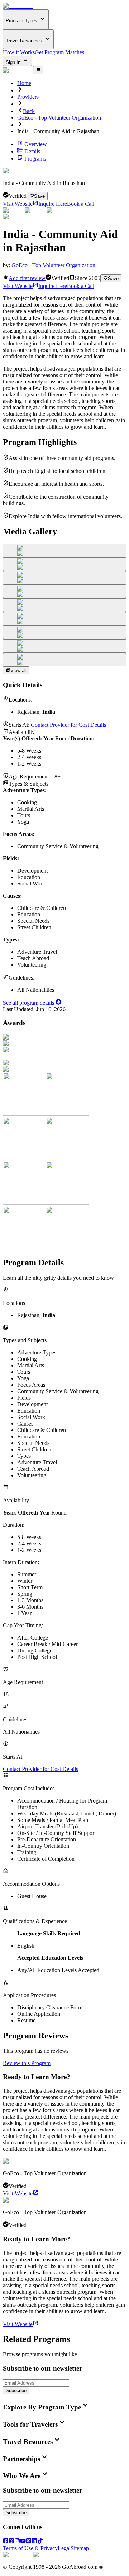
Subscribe (16, 2391)
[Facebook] (6, 2542)
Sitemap (80, 2548)
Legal (64, 2548)
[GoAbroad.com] (18, 6)
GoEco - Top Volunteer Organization (59, 118)
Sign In (14, 62)
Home (24, 83)
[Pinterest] (29, 2542)
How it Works (19, 52)
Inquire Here (53, 204)
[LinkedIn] (34, 2542)
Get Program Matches (59, 52)
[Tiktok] (40, 2542)
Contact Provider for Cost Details (68, 725)
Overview (36, 144)
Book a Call (81, 204)
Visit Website (18, 204)
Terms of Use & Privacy (30, 2548)
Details (32, 151)
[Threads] (11, 2542)
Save (39, 196)
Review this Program (27, 2063)
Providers (28, 97)
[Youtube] (23, 2542)
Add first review (27, 278)
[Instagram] (17, 2542)
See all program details (29, 1003)
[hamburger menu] (38, 70)
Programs (35, 159)
